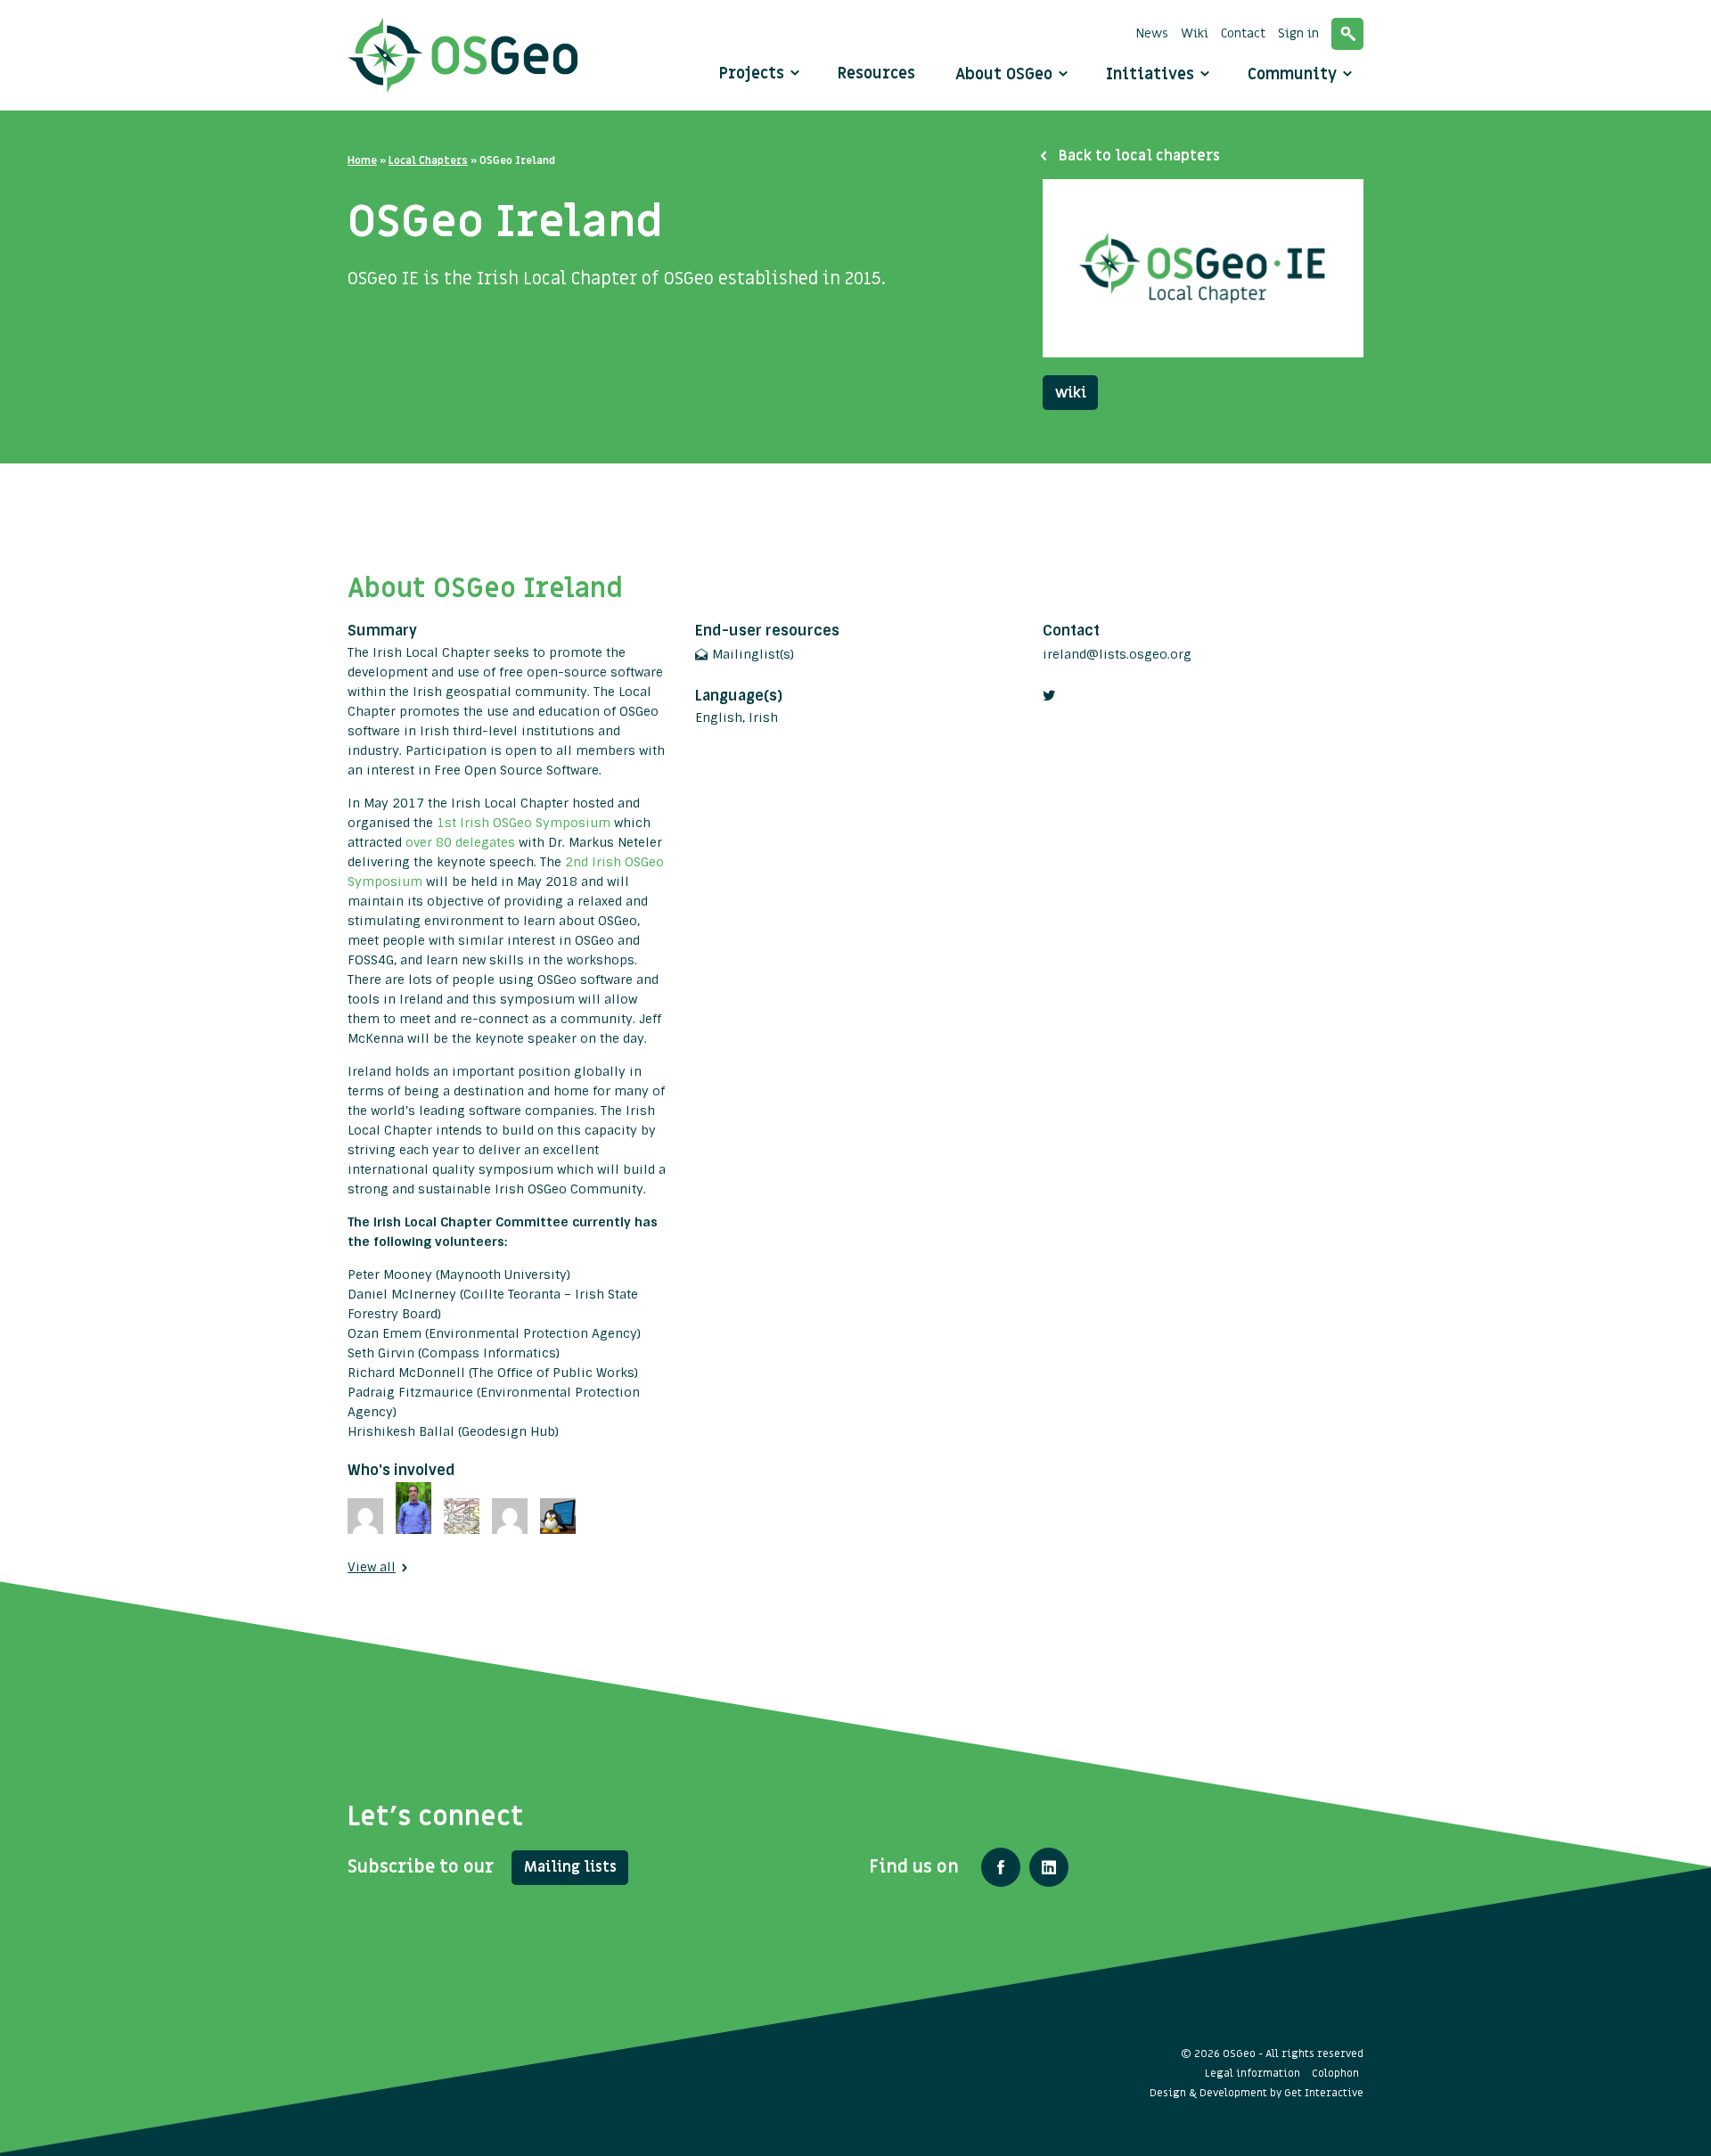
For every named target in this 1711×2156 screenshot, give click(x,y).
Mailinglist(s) (753, 654)
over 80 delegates (462, 842)
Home (362, 160)
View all (372, 1567)
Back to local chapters (1139, 156)
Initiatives (1152, 74)
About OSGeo (1006, 74)
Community (1294, 74)
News (1152, 33)
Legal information (1253, 2073)
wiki (1071, 393)
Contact (1243, 33)
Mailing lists (570, 1867)
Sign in (1298, 33)
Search (1347, 34)
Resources (876, 74)
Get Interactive (1324, 2093)
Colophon (1335, 2073)
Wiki (1195, 33)
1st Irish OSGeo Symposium (524, 823)
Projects (752, 74)
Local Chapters (428, 160)
